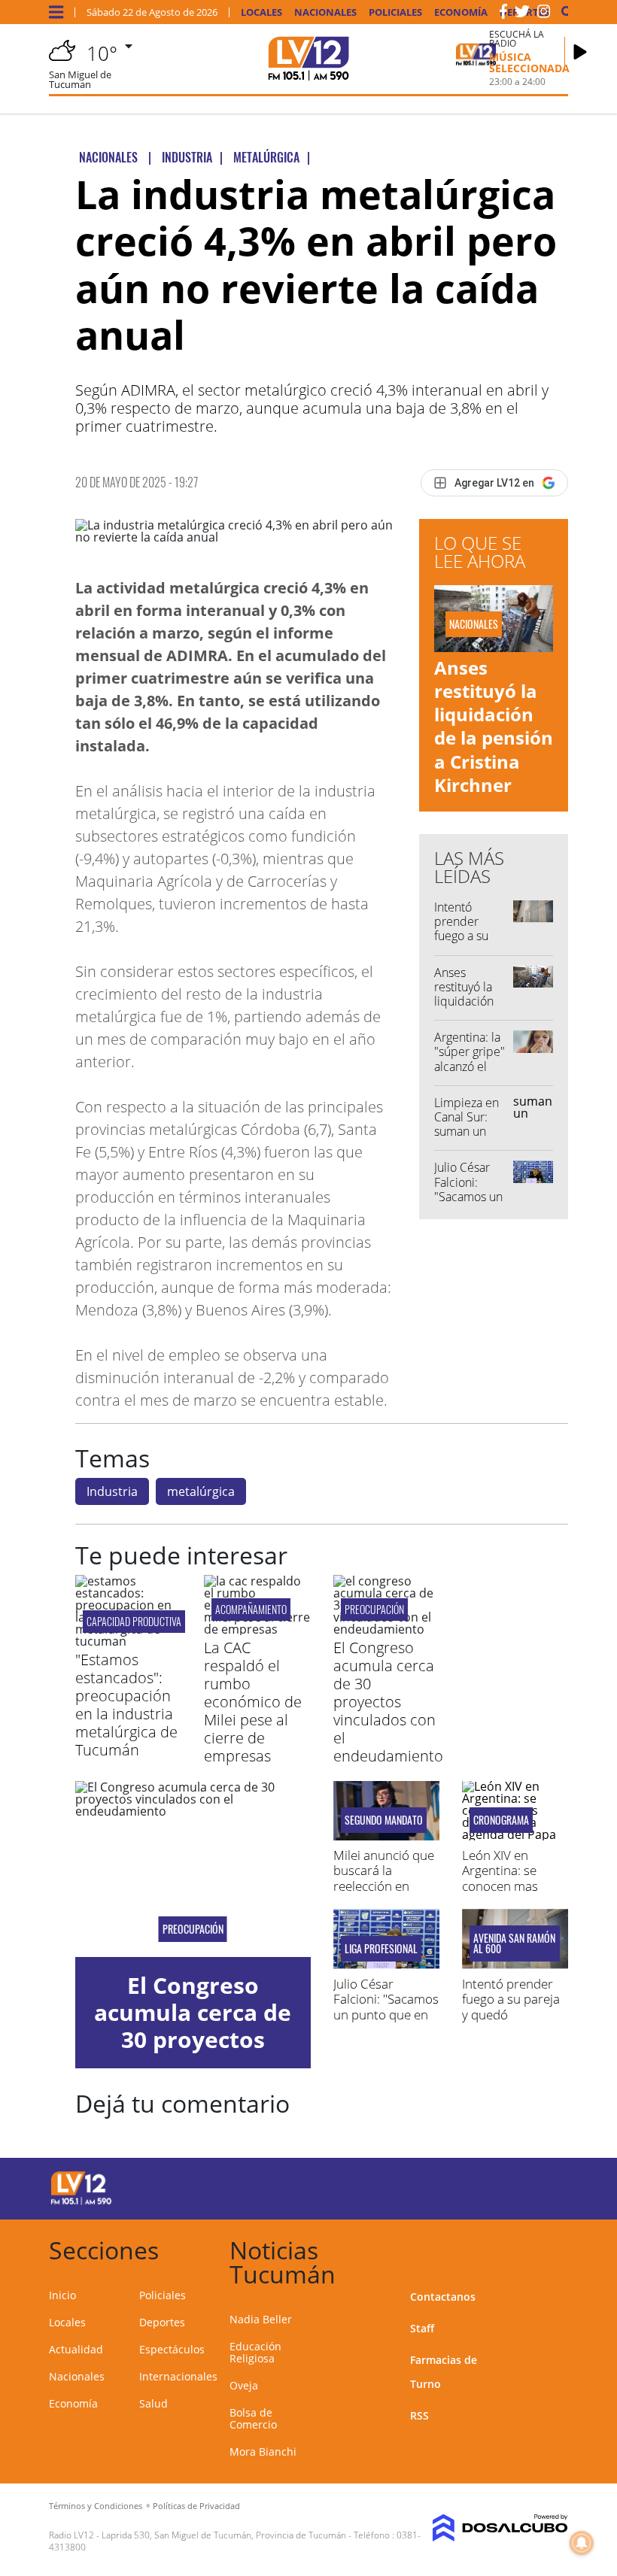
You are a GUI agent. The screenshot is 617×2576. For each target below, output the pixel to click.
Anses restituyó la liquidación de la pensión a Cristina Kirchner (494, 726)
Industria (112, 1491)
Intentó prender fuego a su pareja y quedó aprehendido (469, 943)
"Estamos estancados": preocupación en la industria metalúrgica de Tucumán (126, 1705)
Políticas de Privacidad (196, 2506)
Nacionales (325, 12)
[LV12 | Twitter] (522, 14)
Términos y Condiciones (96, 2506)
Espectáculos (172, 2349)
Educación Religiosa (255, 2352)
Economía (461, 12)
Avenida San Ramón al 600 (514, 1943)
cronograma (501, 1820)
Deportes (162, 2322)
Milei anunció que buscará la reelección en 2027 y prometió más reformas (384, 1886)
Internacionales (178, 2376)
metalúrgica (201, 1491)
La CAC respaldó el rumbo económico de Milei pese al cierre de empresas (253, 1702)
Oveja (244, 2385)
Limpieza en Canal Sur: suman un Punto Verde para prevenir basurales (470, 1139)
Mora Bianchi (263, 2452)
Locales (261, 12)
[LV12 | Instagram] (544, 14)
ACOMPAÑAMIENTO (251, 1609)
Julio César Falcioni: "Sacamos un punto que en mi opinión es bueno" (470, 1203)
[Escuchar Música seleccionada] (580, 52)
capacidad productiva (134, 1621)
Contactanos (443, 2297)
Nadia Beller (261, 2319)
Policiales (395, 12)
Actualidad (76, 2349)
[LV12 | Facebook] (503, 14)
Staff (422, 2328)
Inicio (62, 2295)
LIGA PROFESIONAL (381, 1949)
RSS (419, 2415)
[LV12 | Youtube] (541, 2186)
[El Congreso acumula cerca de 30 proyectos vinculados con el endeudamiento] (386, 1629)
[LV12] (81, 2202)
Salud (153, 2403)
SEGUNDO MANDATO (384, 1820)
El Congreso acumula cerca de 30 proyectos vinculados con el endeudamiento (388, 1702)
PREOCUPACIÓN (374, 1609)
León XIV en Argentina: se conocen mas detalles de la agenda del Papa (509, 1886)
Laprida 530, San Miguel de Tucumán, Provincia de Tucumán (224, 2535)
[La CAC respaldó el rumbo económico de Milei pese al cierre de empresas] (257, 1629)
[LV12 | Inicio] (551, 2248)
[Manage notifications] (582, 2543)
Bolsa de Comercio (253, 2418)
